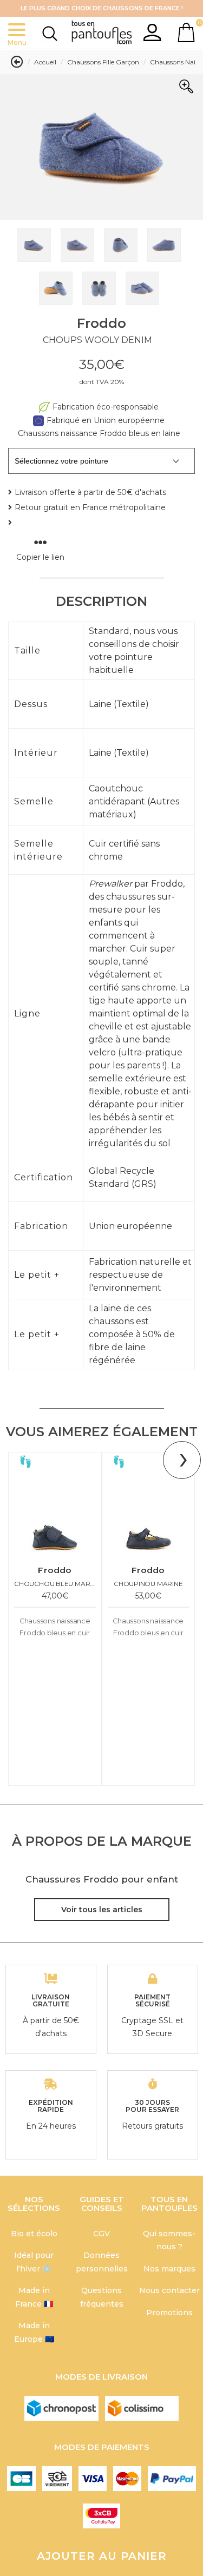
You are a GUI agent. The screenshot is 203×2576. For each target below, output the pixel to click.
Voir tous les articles (102, 1909)
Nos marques (169, 2269)
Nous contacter (169, 2290)
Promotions (169, 2313)
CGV (101, 2234)
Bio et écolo (34, 2234)
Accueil (45, 62)
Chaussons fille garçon (103, 62)
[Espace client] (152, 32)
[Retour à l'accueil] (101, 33)
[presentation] (182, 1460)
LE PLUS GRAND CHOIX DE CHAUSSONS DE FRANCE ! (102, 8)
